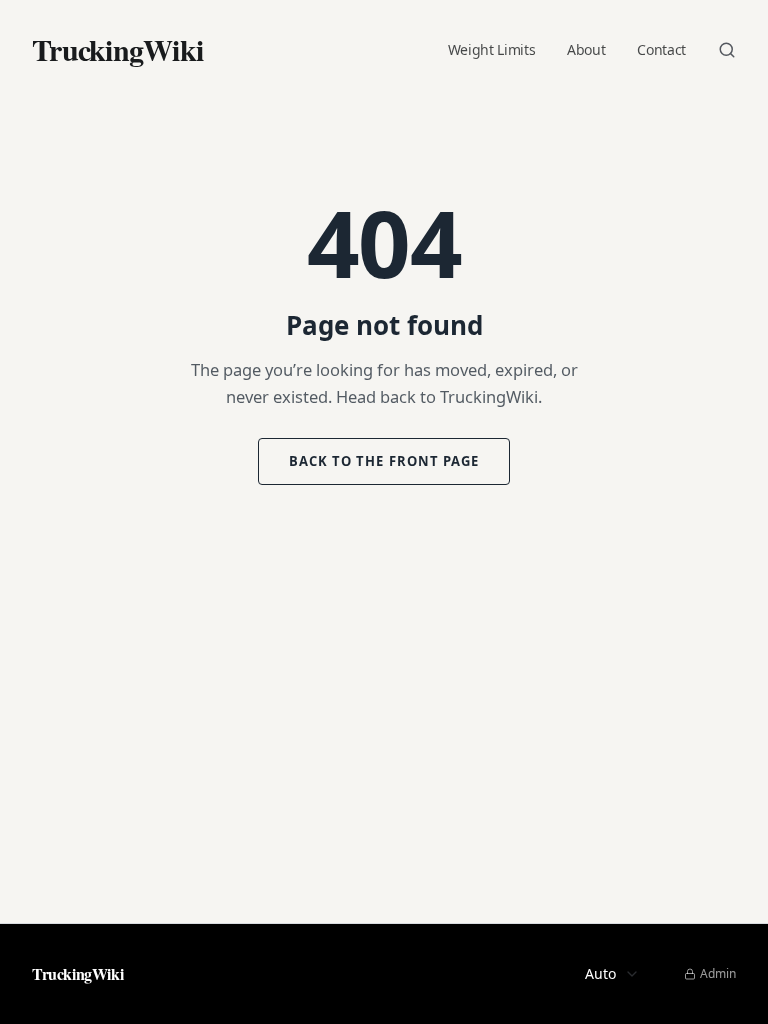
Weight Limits (476, 50)
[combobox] (607, 974)
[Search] (727, 50)
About (578, 50)
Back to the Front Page (384, 461)
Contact (658, 50)
